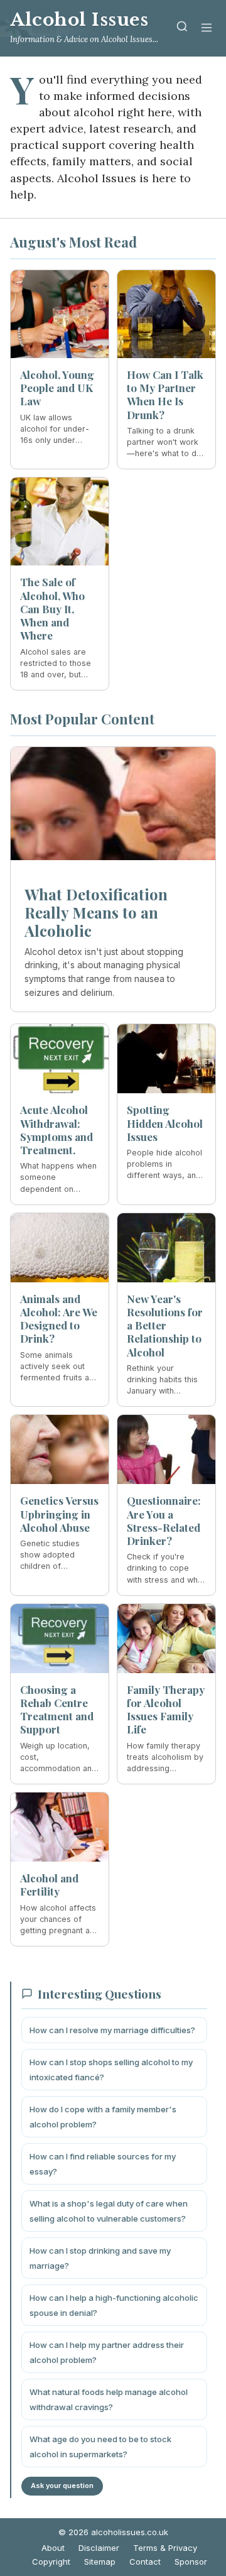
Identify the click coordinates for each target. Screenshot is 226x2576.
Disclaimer (99, 2548)
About (53, 2548)
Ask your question (62, 2486)
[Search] (182, 29)
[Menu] (207, 29)
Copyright (51, 2562)
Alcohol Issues (79, 20)
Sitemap (100, 2562)
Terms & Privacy (165, 2548)
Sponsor (191, 2562)
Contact (145, 2562)
